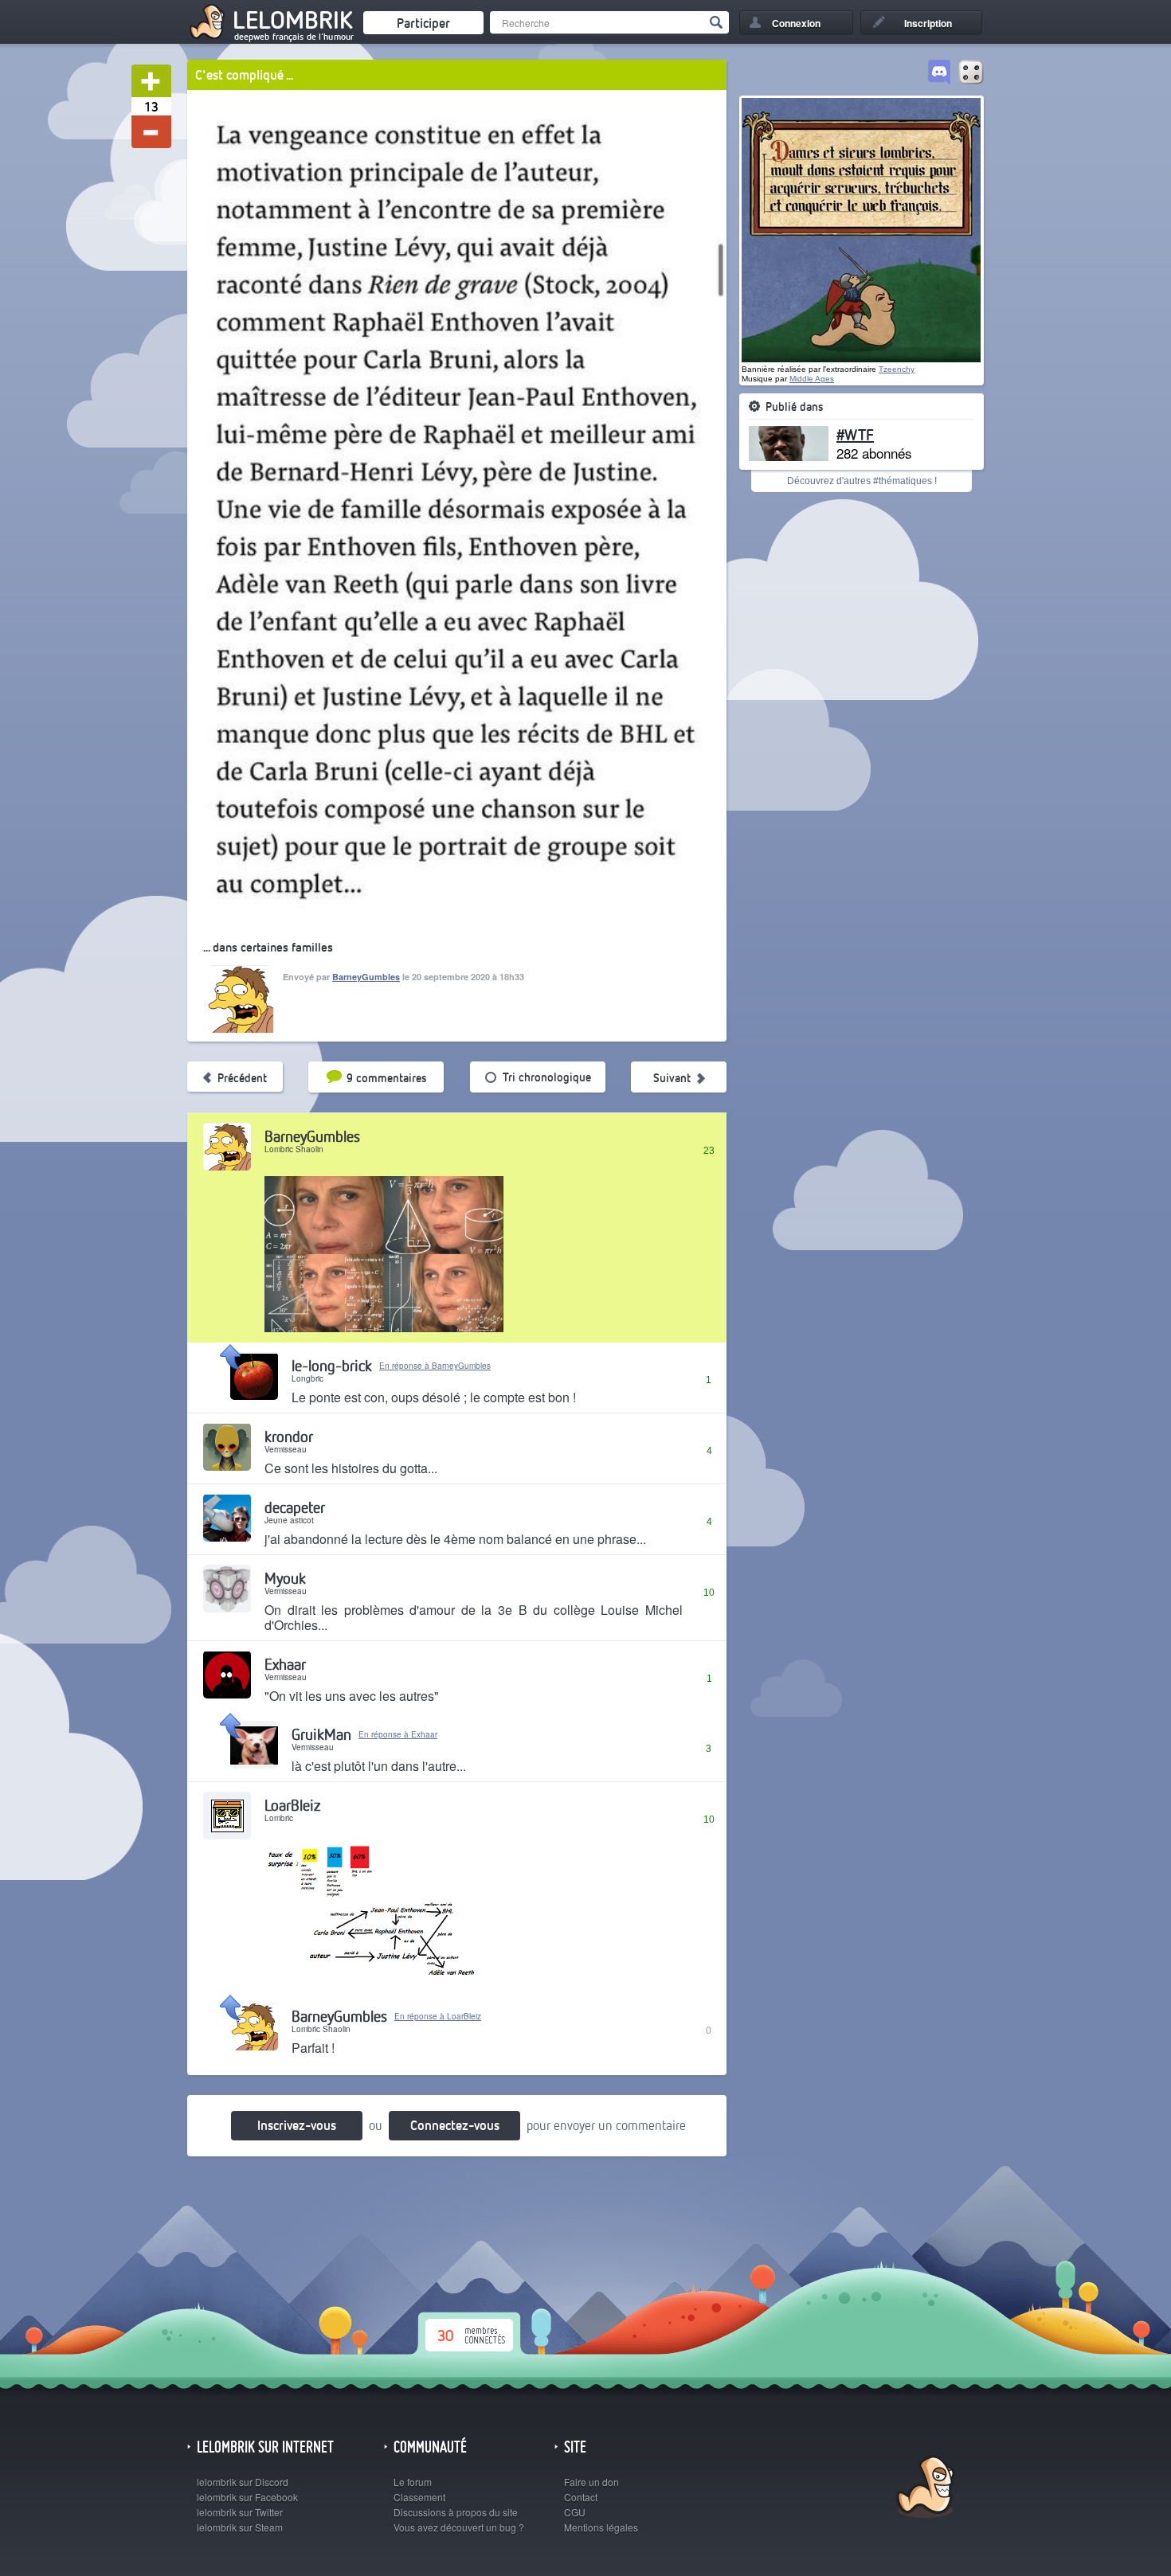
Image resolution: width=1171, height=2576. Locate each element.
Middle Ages (812, 379)
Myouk (285, 1578)
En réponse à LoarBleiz (438, 2016)
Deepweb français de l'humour (294, 37)
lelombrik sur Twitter (240, 2512)
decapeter (295, 1507)
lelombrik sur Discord (243, 2482)
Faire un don (591, 2482)
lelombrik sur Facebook (247, 2497)
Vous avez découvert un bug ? (459, 2527)
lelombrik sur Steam (240, 2527)
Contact (581, 2497)
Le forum (413, 2482)
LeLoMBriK (924, 2489)
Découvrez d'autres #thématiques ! (862, 481)
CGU (575, 2512)
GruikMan (321, 1734)
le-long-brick (332, 1365)
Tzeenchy (897, 369)
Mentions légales (601, 2527)
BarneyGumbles (366, 977)
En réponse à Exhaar (398, 1734)
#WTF (855, 434)
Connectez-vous (455, 2125)
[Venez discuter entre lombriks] (939, 73)
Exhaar (285, 1664)
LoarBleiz (293, 1805)
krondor (289, 1436)
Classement (419, 2497)
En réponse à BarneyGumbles (435, 1366)
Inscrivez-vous (297, 2125)
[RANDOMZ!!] (971, 73)
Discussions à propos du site (456, 2512)
